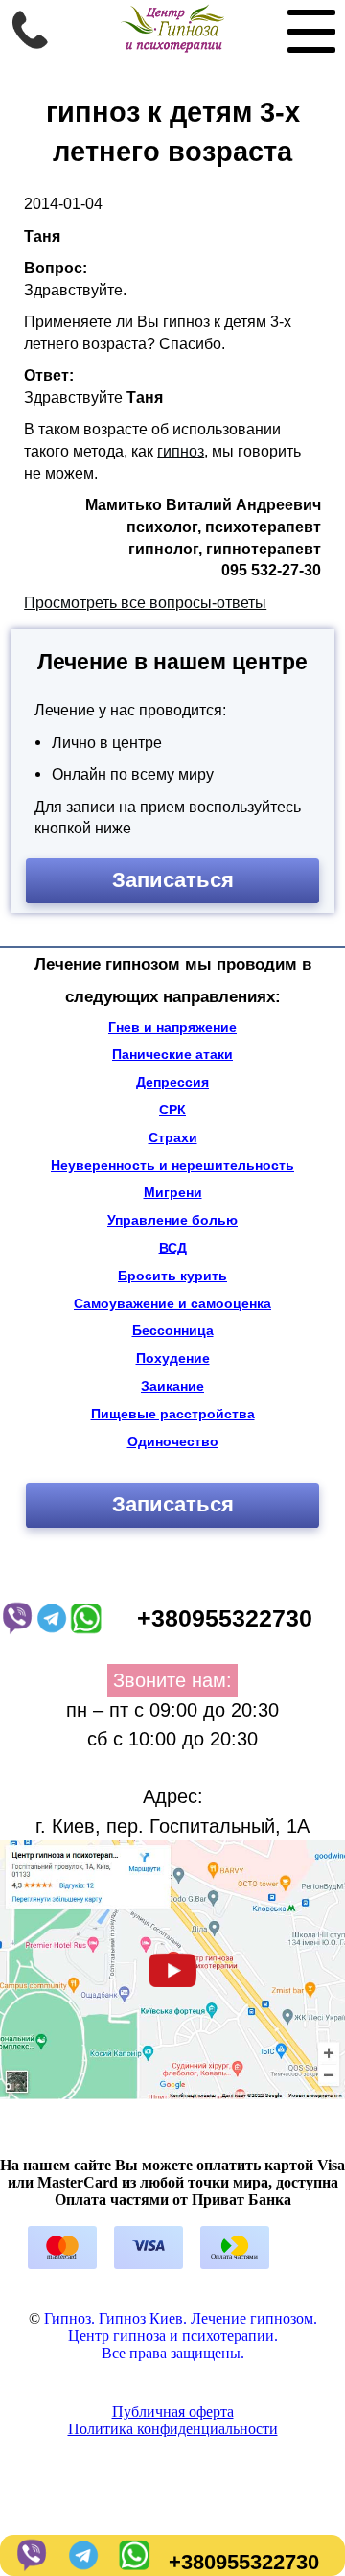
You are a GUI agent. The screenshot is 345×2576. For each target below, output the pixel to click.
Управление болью (172, 1220)
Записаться (173, 880)
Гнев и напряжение (172, 1027)
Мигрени (173, 1192)
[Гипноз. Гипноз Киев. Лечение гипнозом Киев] (172, 47)
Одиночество (173, 1441)
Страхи (173, 1137)
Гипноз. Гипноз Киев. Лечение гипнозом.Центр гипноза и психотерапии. (181, 2327)
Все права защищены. (173, 2353)
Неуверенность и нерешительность (172, 1165)
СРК (172, 1110)
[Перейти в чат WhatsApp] (133, 2562)
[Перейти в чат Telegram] (81, 2562)
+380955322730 (244, 2562)
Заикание (172, 1386)
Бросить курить (172, 1276)
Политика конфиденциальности (173, 2429)
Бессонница (173, 1330)
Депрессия (172, 1082)
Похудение (173, 1358)
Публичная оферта (173, 2412)
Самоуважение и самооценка (172, 1303)
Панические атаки (172, 1054)
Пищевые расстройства (173, 1414)
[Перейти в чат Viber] (30, 2562)
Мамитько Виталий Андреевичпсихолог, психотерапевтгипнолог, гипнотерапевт (203, 526)
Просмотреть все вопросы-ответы (145, 602)
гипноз (181, 451)
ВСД (173, 1248)
